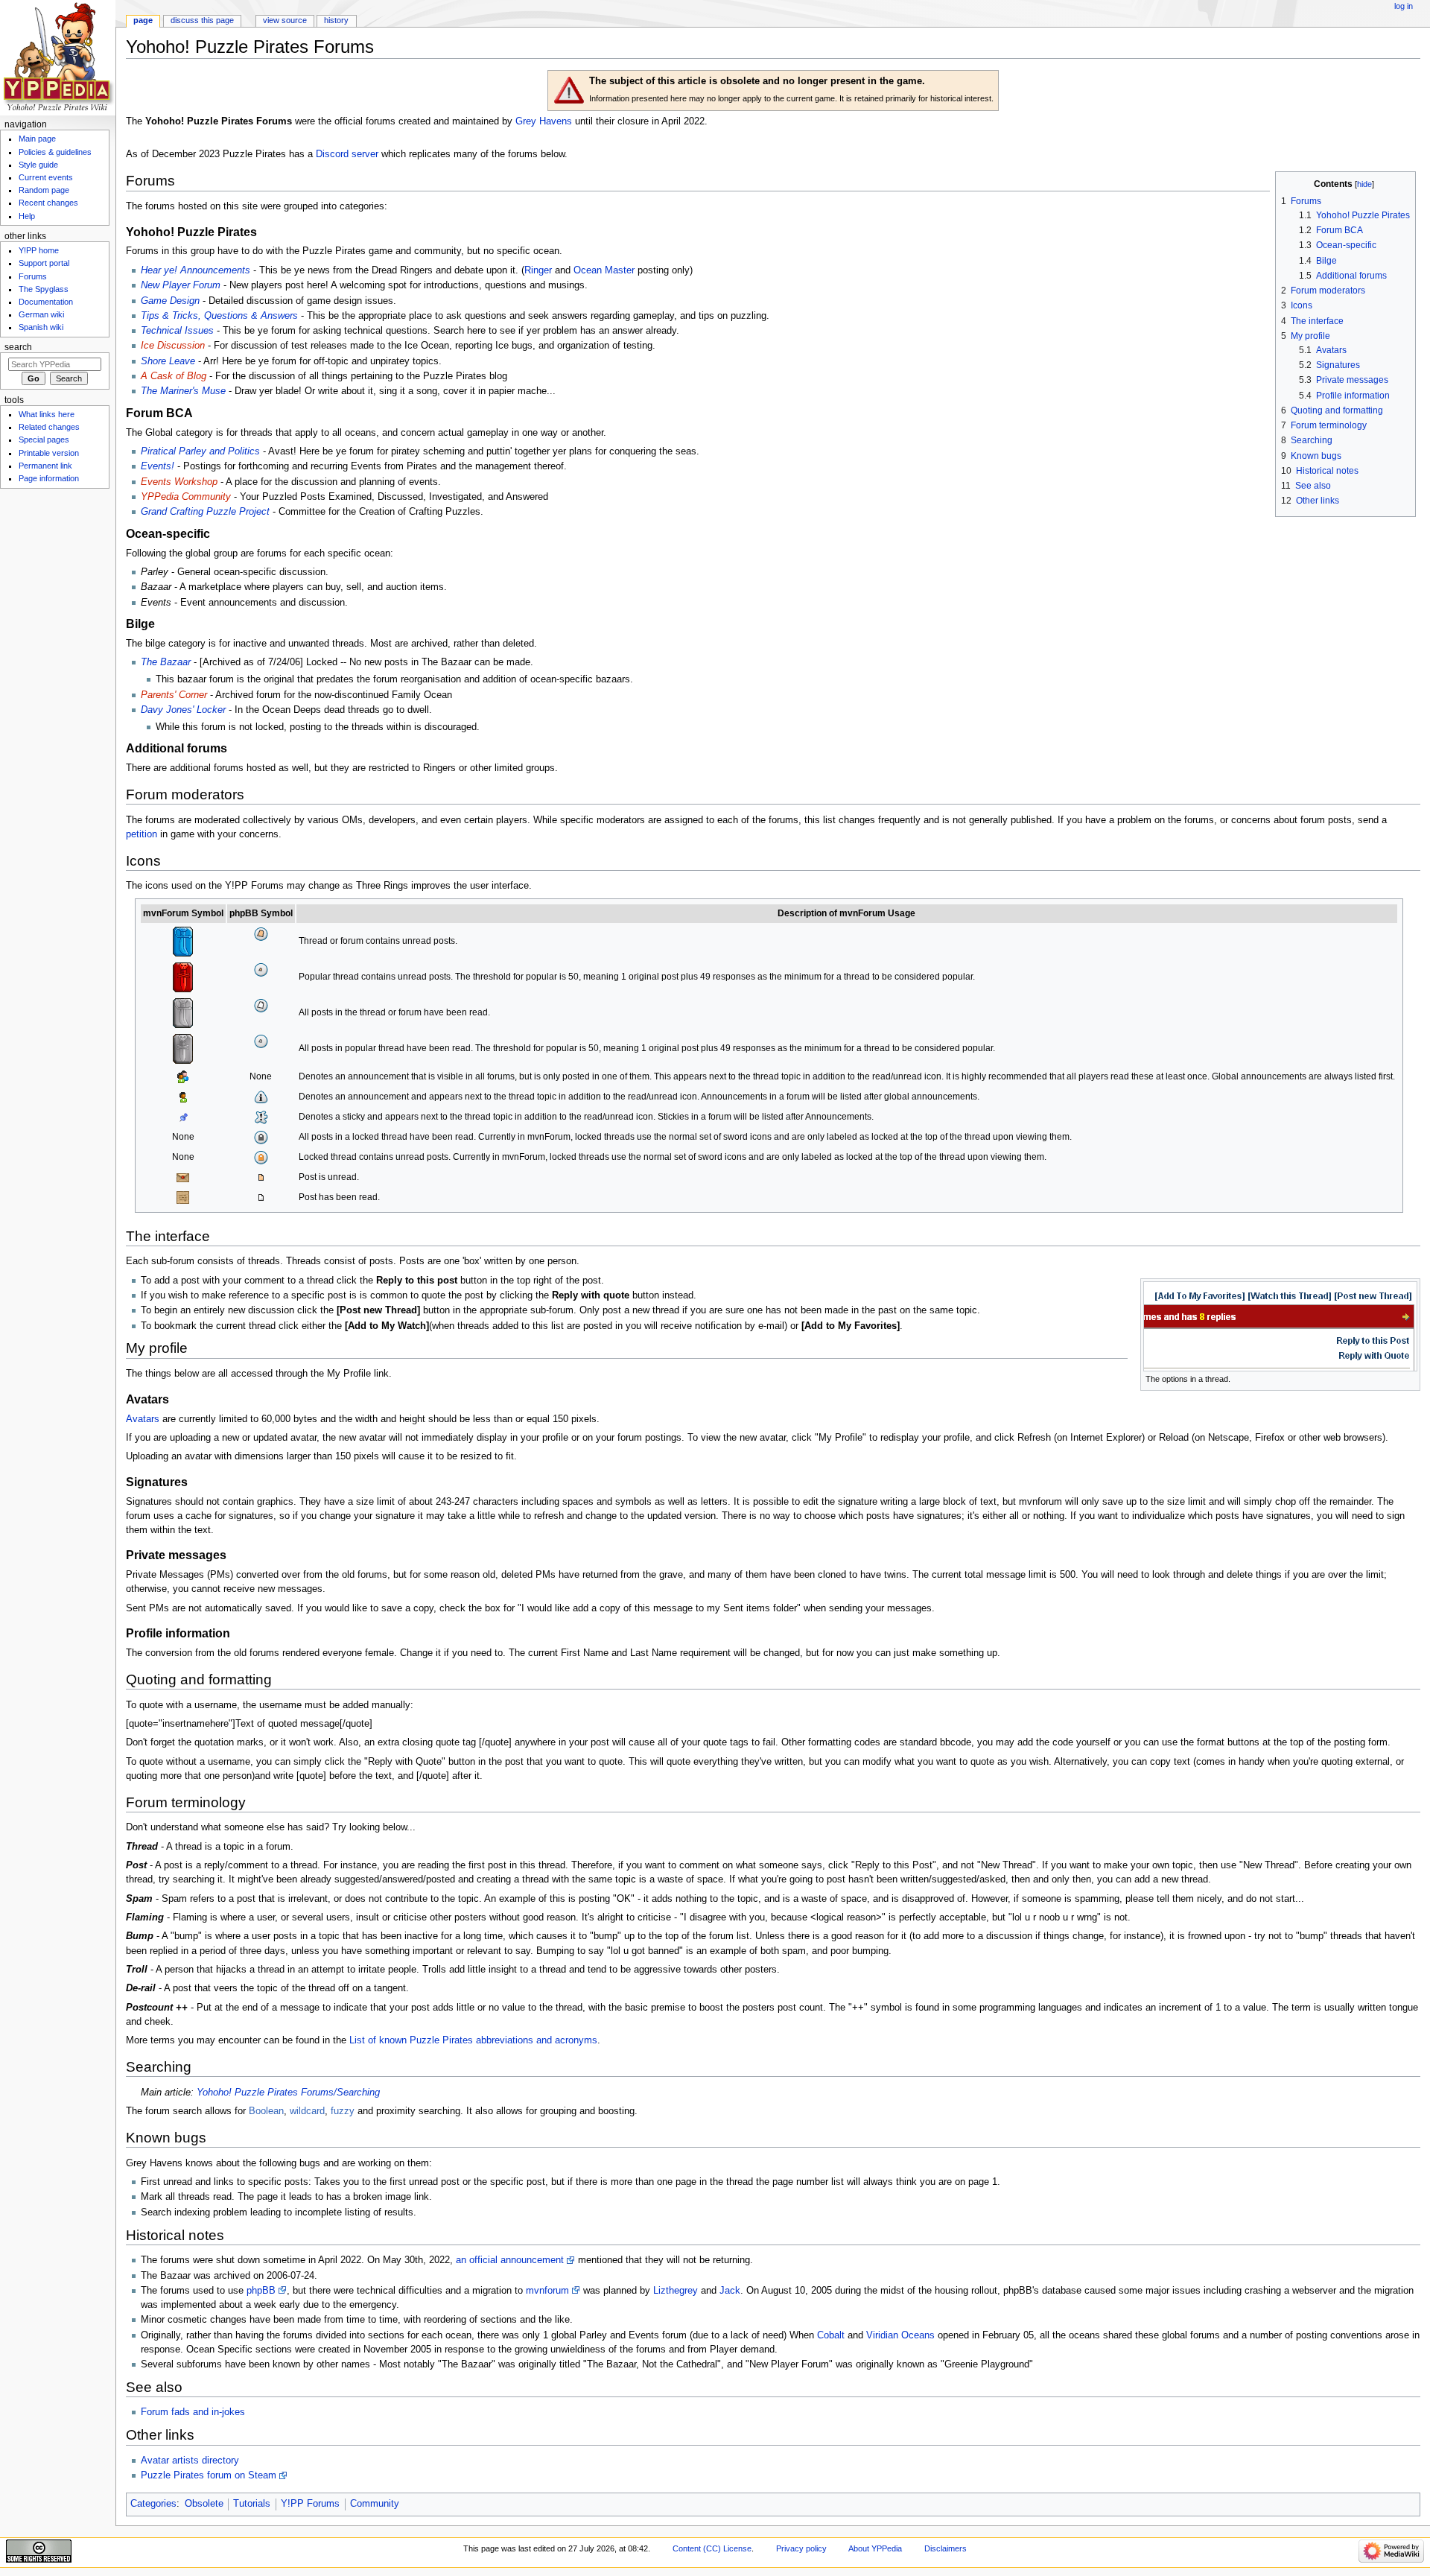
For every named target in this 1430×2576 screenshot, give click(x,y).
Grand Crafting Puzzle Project (205, 512)
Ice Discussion (173, 346)
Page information (49, 478)
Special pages (44, 440)
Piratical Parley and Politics (200, 451)
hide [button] (1364, 184)
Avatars (143, 1419)
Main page (37, 139)
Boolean (266, 2111)
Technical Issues (177, 331)
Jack (730, 2291)
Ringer (538, 270)
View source (285, 20)
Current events (46, 177)
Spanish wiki (41, 327)
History (336, 20)
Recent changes (48, 203)
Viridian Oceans (900, 2335)
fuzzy (343, 2111)
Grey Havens (544, 121)
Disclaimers (946, 2548)
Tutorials (252, 2504)
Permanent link (45, 466)
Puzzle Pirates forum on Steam (209, 2475)
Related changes (49, 427)
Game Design (170, 301)
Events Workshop (179, 482)
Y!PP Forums (310, 2504)
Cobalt (831, 2335)
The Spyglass (44, 289)
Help (27, 216)
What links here (47, 414)
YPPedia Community (186, 497)
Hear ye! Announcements (196, 270)
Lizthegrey (676, 2291)
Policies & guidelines (55, 152)
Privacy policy (801, 2548)
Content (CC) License (712, 2548)
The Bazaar (166, 662)
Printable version (49, 453)
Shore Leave (168, 361)
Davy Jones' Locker (183, 710)
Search (18, 347)
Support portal (44, 263)
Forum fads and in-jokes (193, 2412)
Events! (158, 466)
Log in (1404, 6)
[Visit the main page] (58, 58)
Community (375, 2504)
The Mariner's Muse (183, 391)
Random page (44, 190)
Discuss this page (202, 20)
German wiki (41, 314)
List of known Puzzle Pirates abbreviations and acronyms (473, 2040)
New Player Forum (181, 285)
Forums (33, 276)
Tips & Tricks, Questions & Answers (219, 316)
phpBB (261, 2291)
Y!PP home (39, 250)
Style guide (38, 165)
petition (142, 834)
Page (143, 20)
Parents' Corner (174, 695)
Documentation (46, 302)
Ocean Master (604, 270)
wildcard (307, 2111)
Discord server (347, 154)
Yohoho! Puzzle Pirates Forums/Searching (288, 2093)
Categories (153, 2504)
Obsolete (204, 2504)
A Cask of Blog (174, 376)
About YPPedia (875, 2548)
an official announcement (510, 2260)
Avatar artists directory (190, 2461)
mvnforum (547, 2291)
